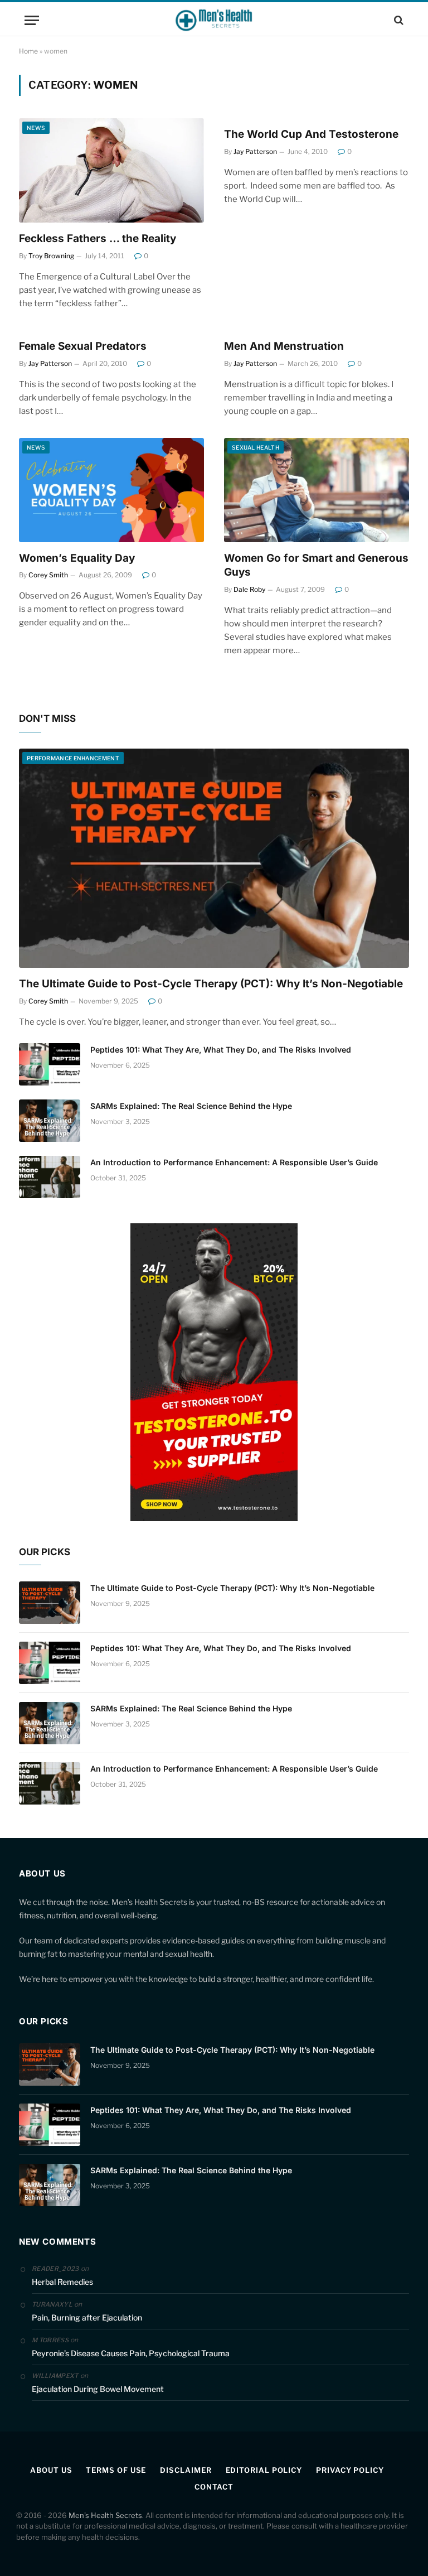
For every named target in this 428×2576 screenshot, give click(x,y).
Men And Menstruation (284, 346)
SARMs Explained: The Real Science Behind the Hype (191, 1106)
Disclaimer (186, 2470)
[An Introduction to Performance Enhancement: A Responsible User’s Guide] (50, 1177)
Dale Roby (249, 589)
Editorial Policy (264, 2470)
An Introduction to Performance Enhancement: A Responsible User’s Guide (234, 1162)
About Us (51, 2470)
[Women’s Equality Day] (111, 490)
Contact (214, 2487)
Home (28, 51)
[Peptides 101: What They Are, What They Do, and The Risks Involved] (50, 1064)
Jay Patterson (255, 151)
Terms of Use (116, 2470)
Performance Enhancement (73, 758)
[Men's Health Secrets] (214, 20)
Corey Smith (48, 575)
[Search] (398, 20)
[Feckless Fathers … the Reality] (111, 170)
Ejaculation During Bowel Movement (98, 2389)
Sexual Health (256, 447)
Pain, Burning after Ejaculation (87, 2317)
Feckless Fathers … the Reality (98, 238)
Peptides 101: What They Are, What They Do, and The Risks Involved (221, 1050)
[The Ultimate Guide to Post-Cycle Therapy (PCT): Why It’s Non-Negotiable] (214, 858)
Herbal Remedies (62, 2282)
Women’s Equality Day (77, 558)
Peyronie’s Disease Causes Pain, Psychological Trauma (131, 2353)
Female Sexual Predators (83, 346)
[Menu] (32, 20)
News (36, 128)
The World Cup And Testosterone (311, 134)
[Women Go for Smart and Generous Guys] (317, 490)
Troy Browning (51, 256)
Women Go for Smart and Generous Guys (316, 565)
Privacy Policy (350, 2470)
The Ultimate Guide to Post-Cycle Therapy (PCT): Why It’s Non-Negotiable (211, 984)
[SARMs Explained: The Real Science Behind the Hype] (50, 1121)
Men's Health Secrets (105, 2515)
